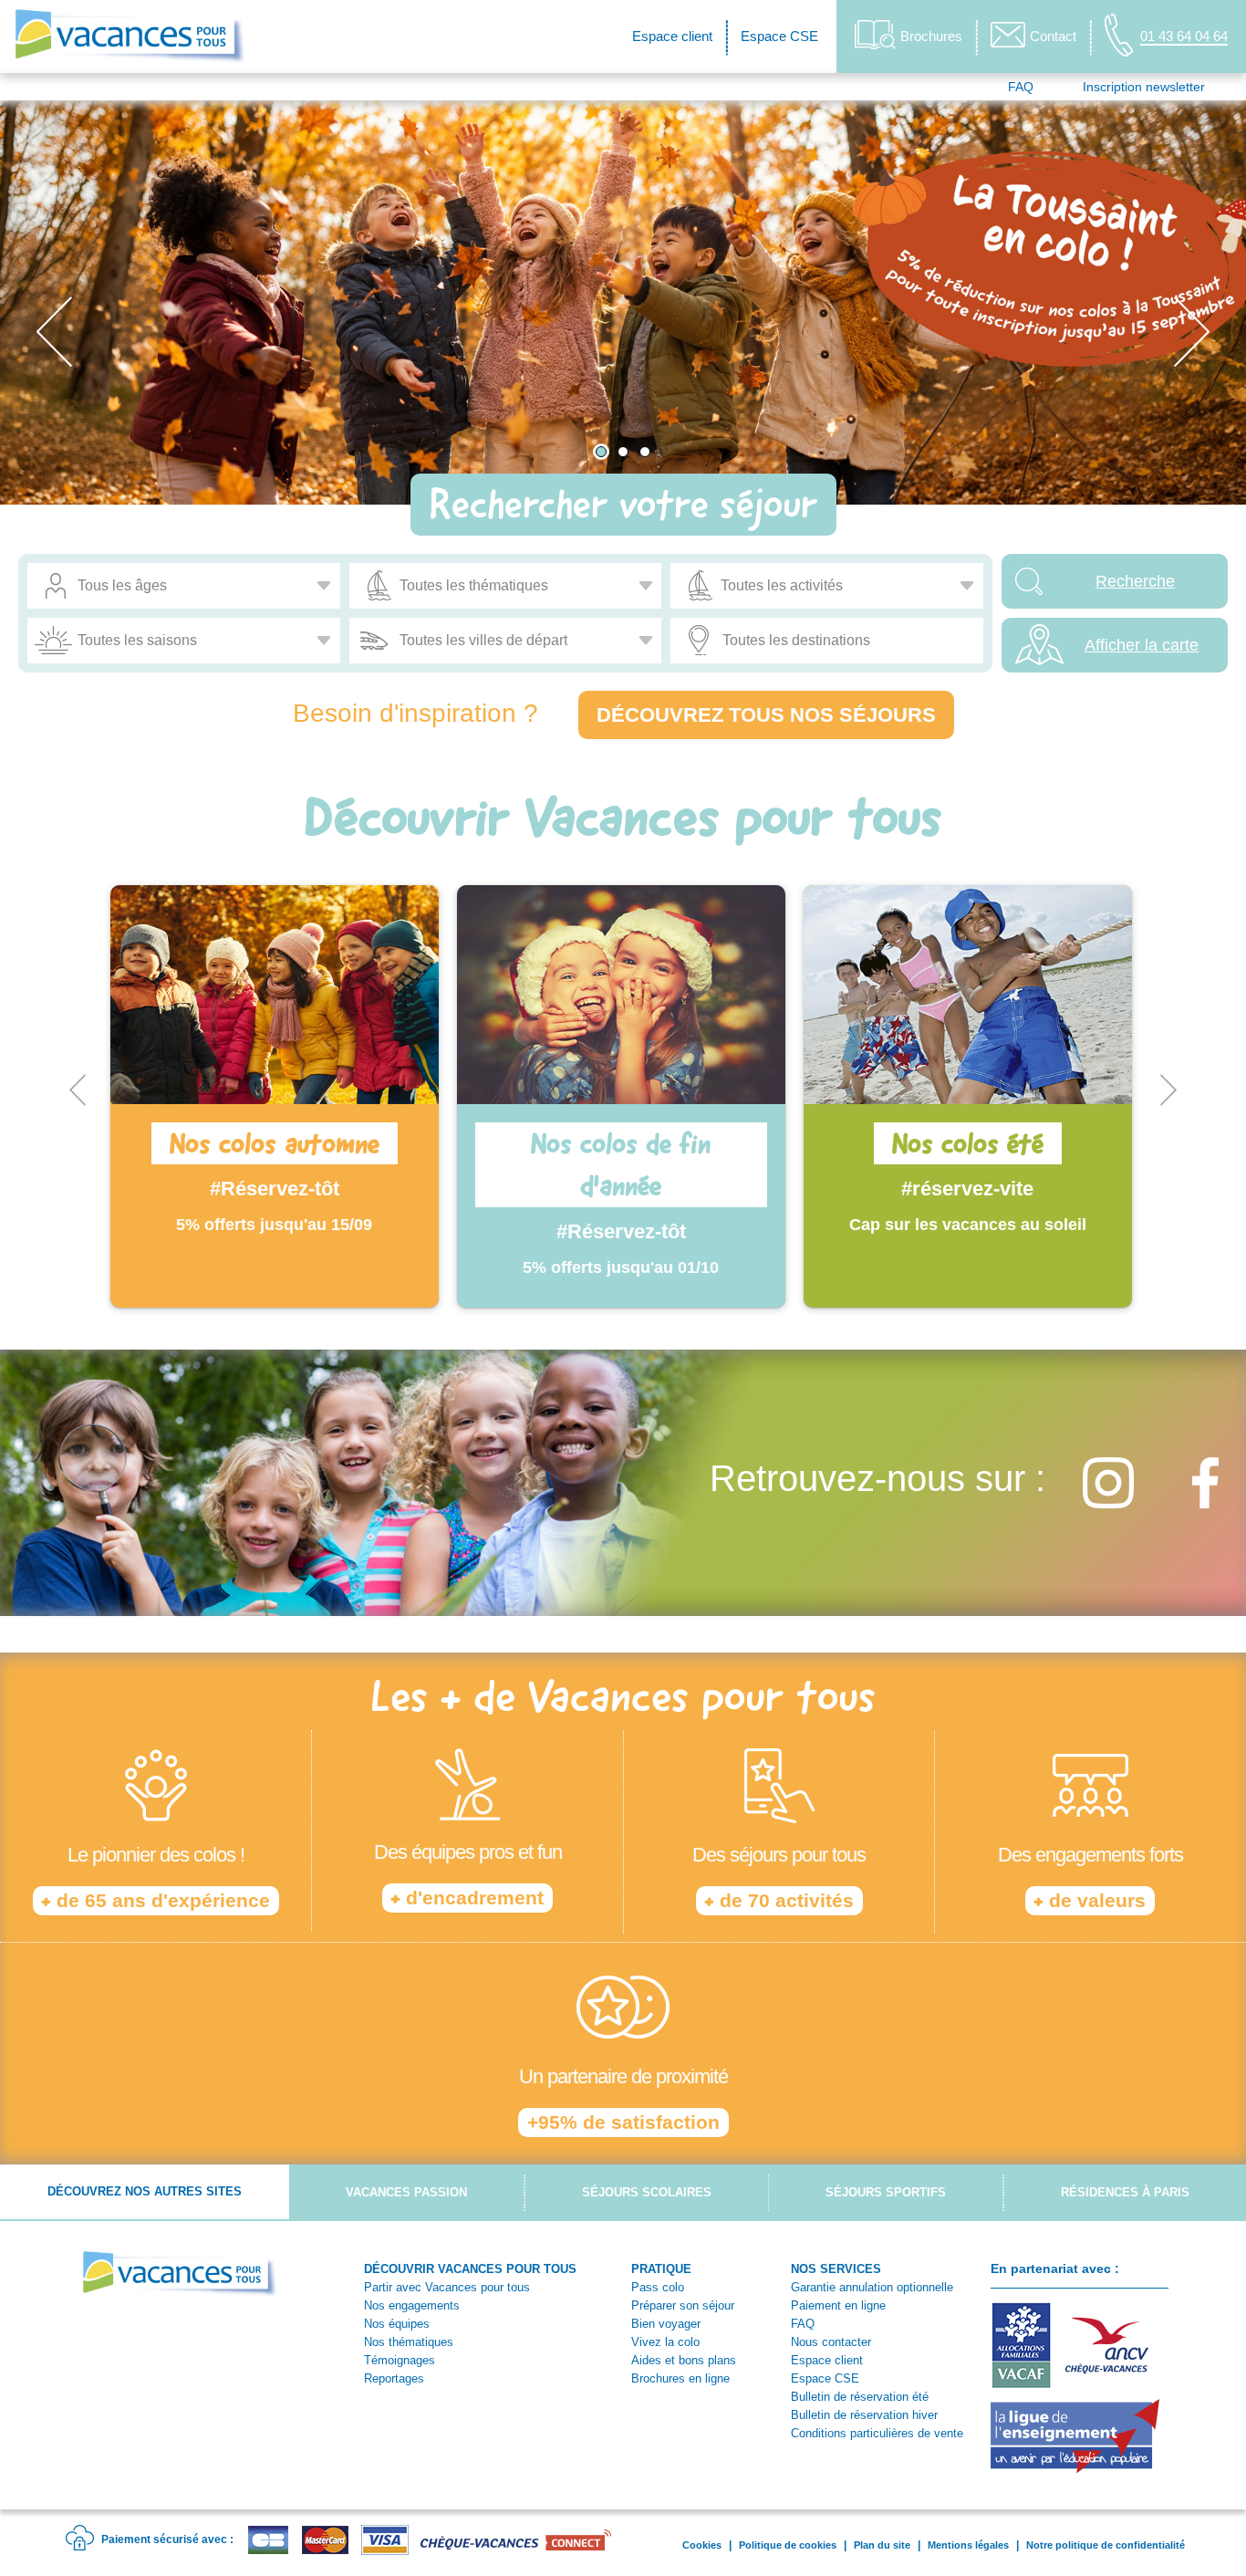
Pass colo (658, 2287)
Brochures (931, 36)
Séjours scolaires (647, 2192)
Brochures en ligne (680, 2378)
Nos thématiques (409, 2342)
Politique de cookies (788, 2545)
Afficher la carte (1142, 645)
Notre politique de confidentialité (1106, 2545)
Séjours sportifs (886, 2192)
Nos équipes (397, 2324)
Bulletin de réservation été (860, 2397)
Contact (1053, 36)
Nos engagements (412, 2305)
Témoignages (400, 2360)
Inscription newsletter (1144, 87)
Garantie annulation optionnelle (872, 2287)
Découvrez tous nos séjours (766, 715)
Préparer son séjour (683, 2305)
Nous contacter (831, 2342)
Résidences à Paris (1125, 2192)
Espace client (672, 36)
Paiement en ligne (838, 2305)
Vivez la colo (665, 2342)
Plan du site (882, 2545)
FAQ (1021, 87)
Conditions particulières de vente (877, 2433)
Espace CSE (779, 36)
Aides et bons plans (684, 2360)
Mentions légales (968, 2545)
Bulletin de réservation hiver (864, 2415)
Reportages (394, 2378)
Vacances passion (406, 2192)
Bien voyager (666, 2324)
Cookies (702, 2545)
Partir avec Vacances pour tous (447, 2287)
